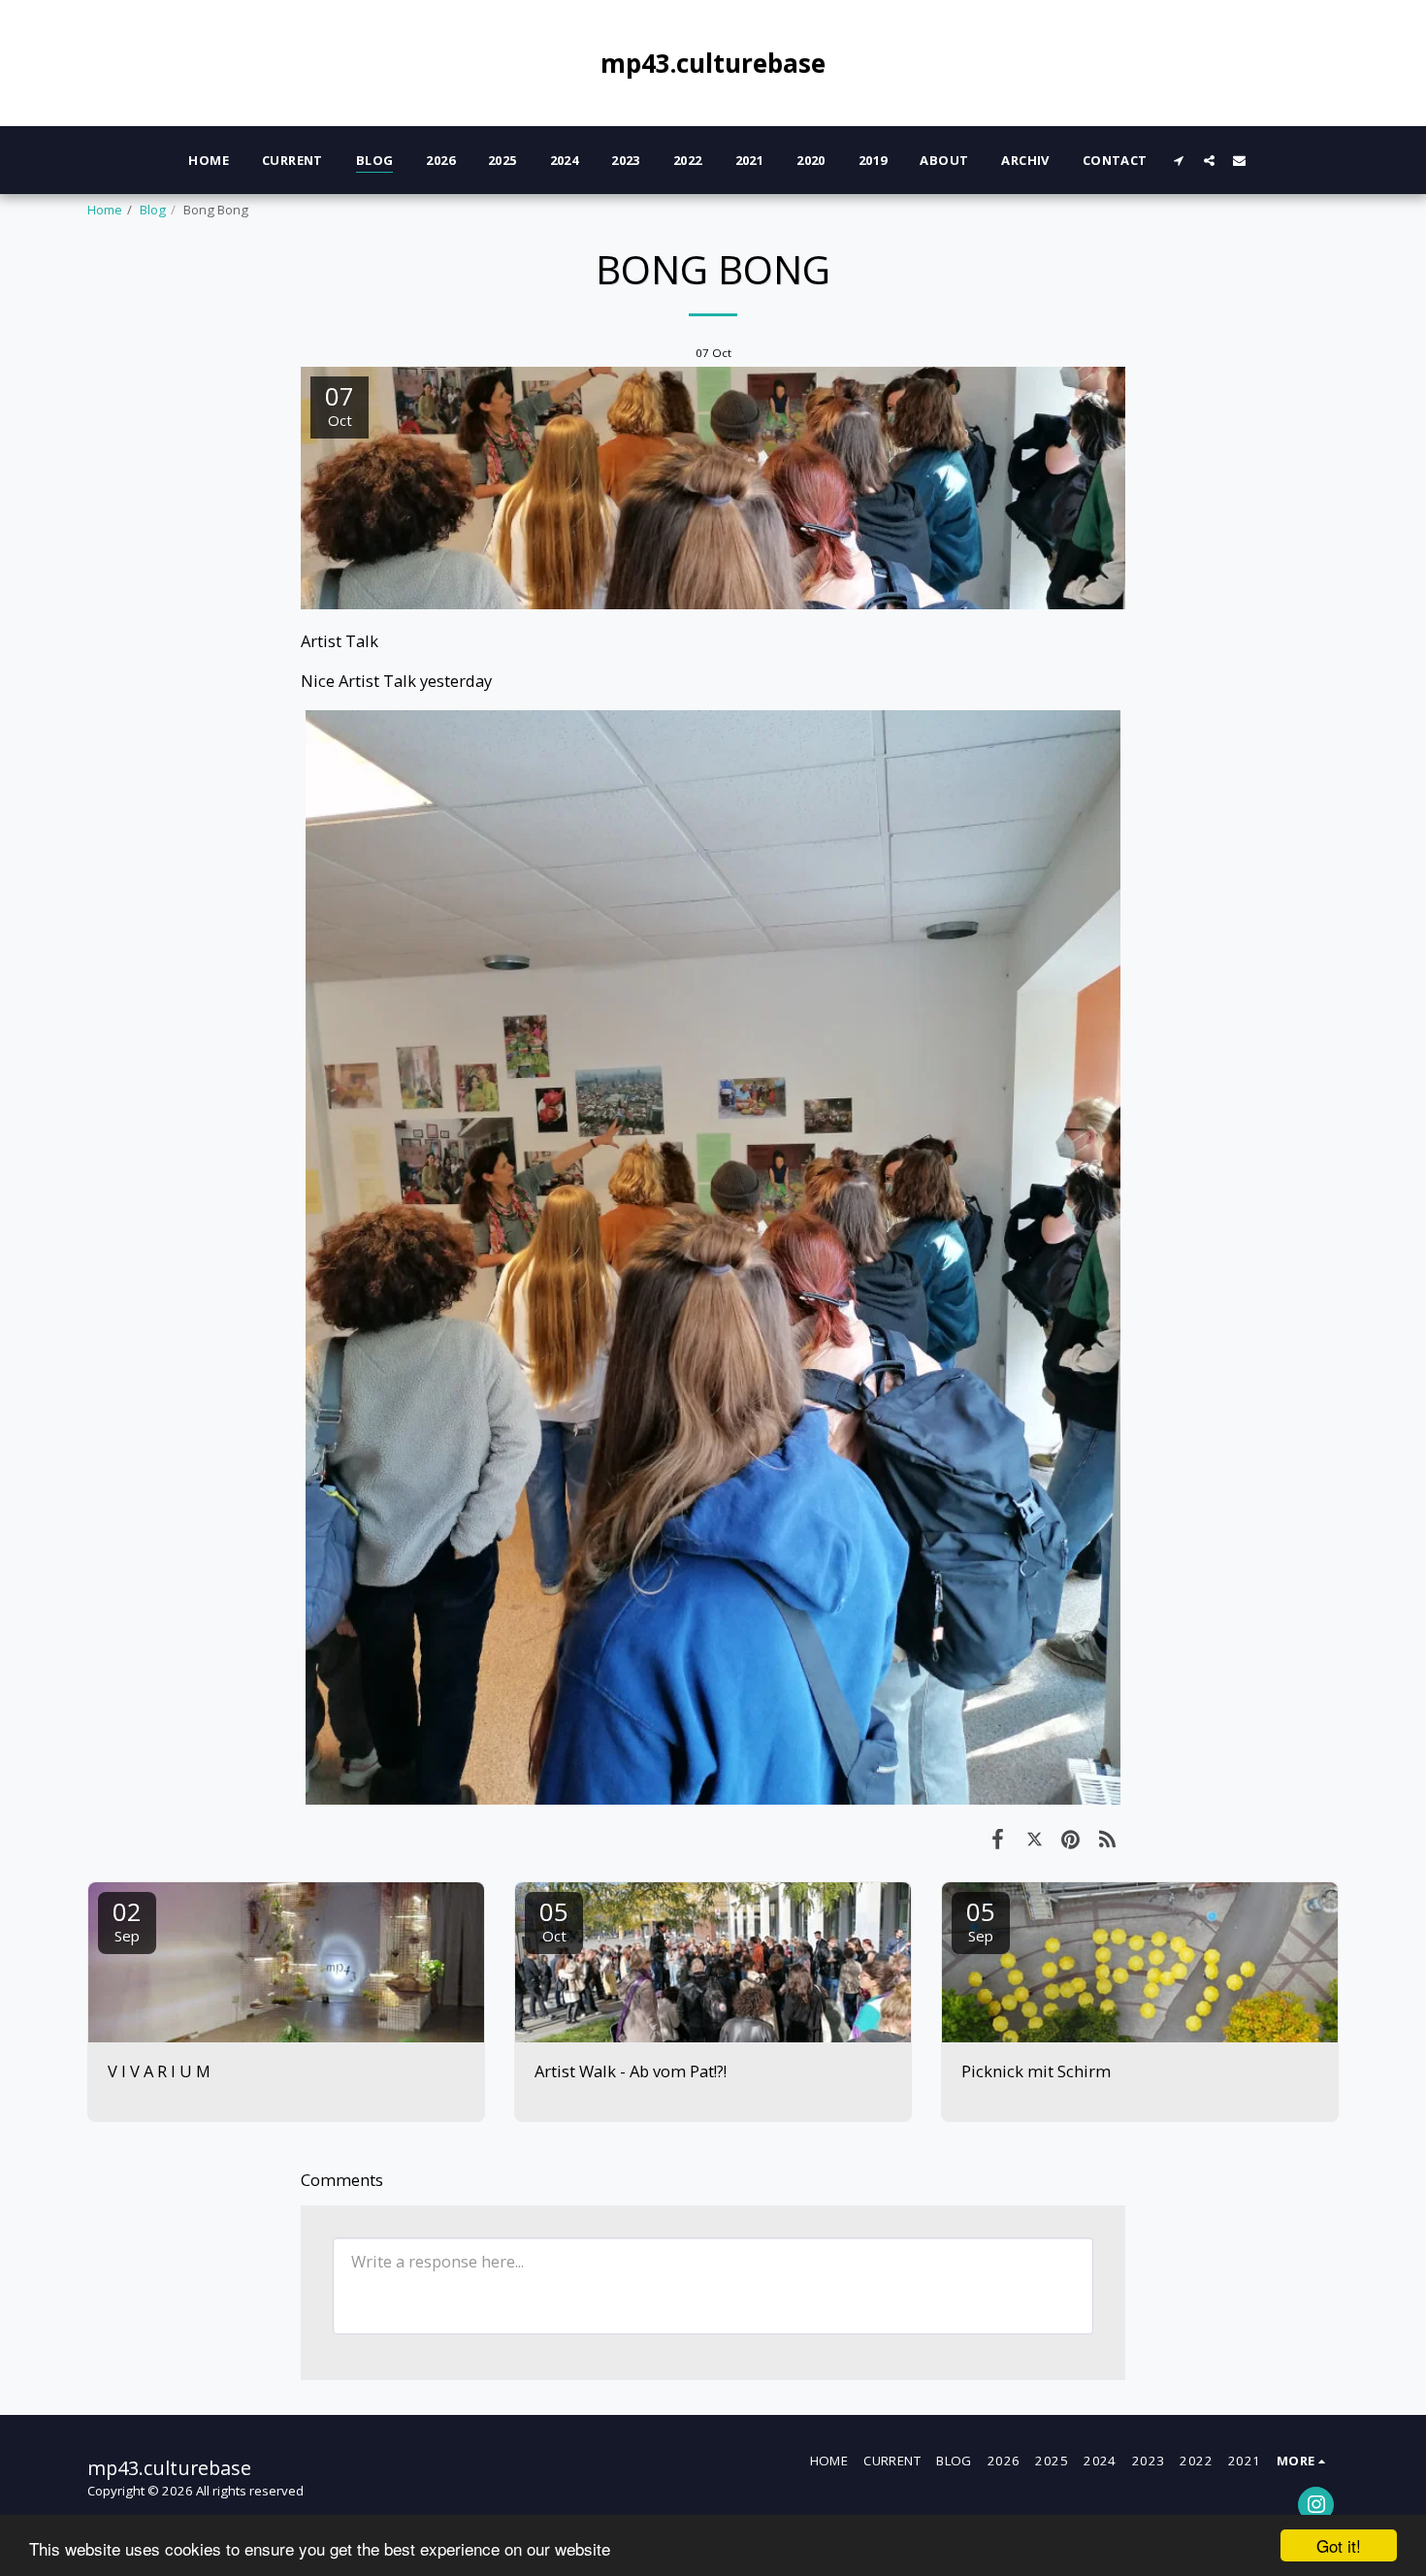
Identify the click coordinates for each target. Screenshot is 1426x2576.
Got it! (1339, 2545)
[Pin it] (1070, 1838)
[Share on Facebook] (998, 1838)
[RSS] (1107, 1838)
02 (127, 1920)
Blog (153, 210)
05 (554, 1920)
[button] (1179, 160)
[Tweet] (1035, 1838)
